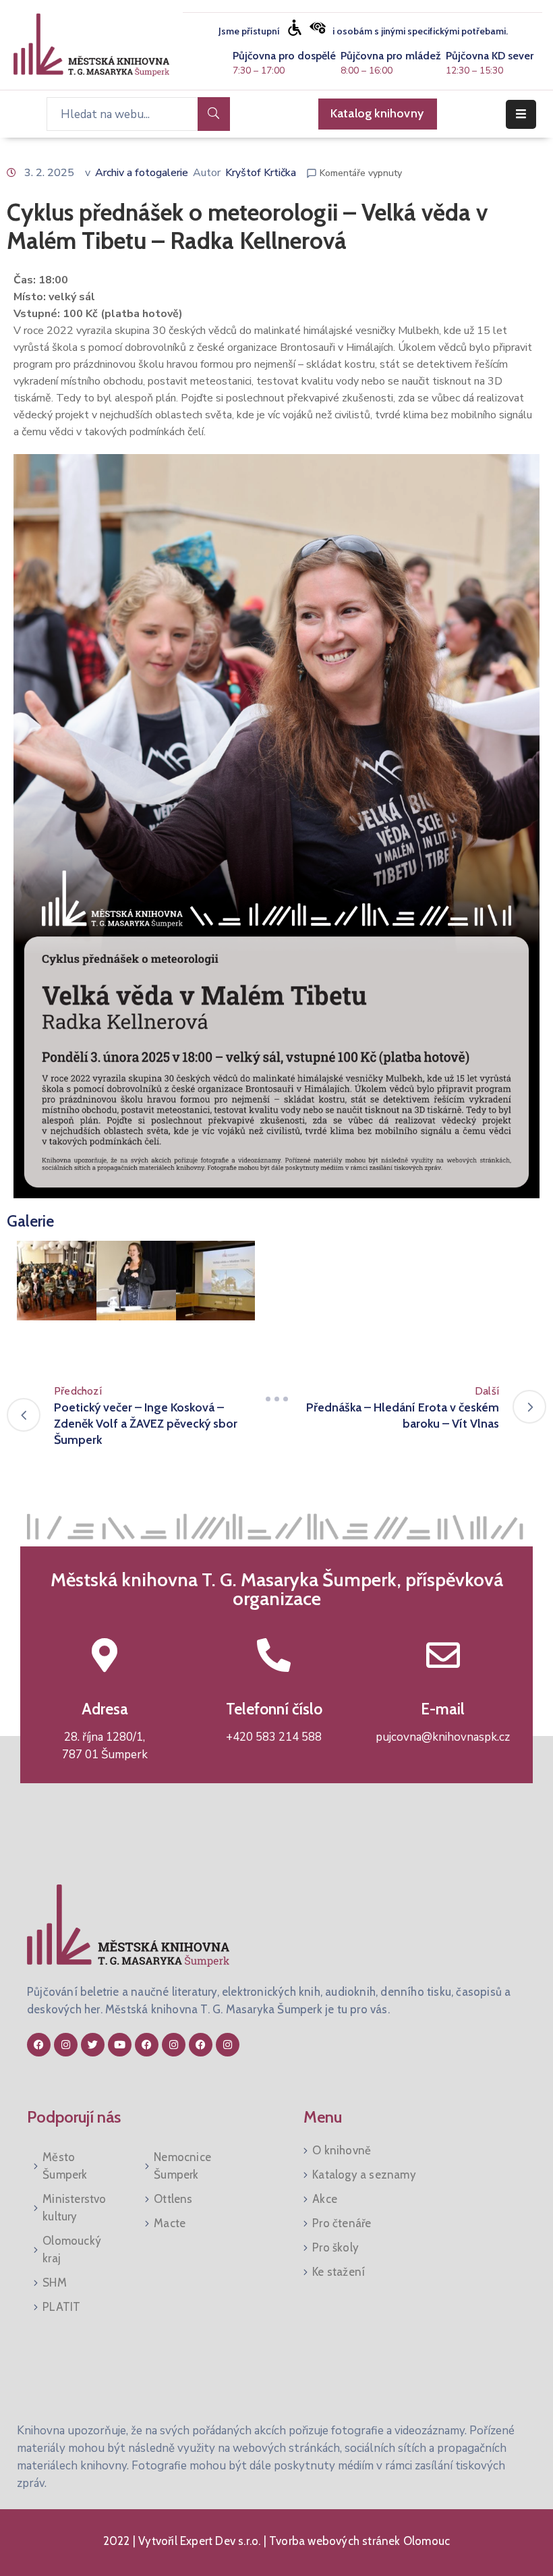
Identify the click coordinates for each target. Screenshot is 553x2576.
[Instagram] (66, 2045)
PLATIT (61, 2307)
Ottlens (173, 2199)
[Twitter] (93, 2045)
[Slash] (276, 1399)
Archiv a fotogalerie (142, 173)
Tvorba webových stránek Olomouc (358, 2541)
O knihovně (342, 2150)
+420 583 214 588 (274, 1737)
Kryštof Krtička (261, 173)
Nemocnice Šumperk (182, 2166)
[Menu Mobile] (521, 114)
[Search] (214, 114)
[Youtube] (120, 2045)
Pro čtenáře (342, 2223)
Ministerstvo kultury (74, 2208)
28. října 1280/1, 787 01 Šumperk (105, 1746)
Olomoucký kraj (72, 2249)
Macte (170, 2223)
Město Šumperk (65, 2166)
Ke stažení (339, 2272)
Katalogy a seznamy (364, 2175)
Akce (325, 2199)
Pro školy (336, 2247)
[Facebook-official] (39, 2045)
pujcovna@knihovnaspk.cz (443, 1737)
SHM (55, 2283)
